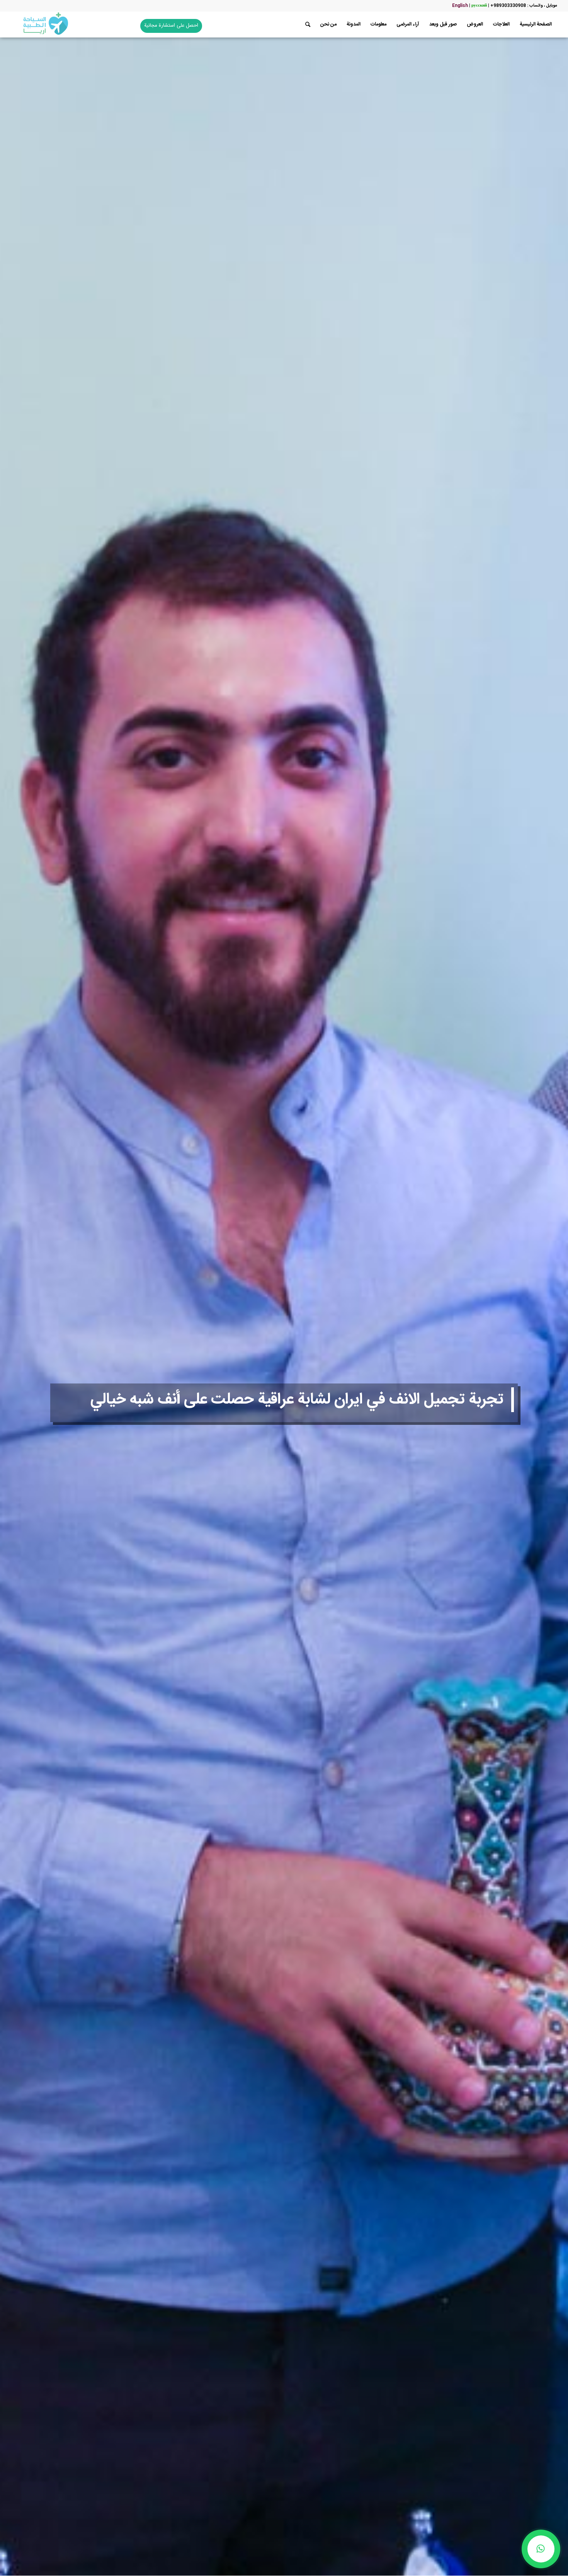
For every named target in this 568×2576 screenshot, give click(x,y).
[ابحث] (308, 25)
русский (479, 6)
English (460, 6)
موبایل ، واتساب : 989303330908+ (524, 6)
